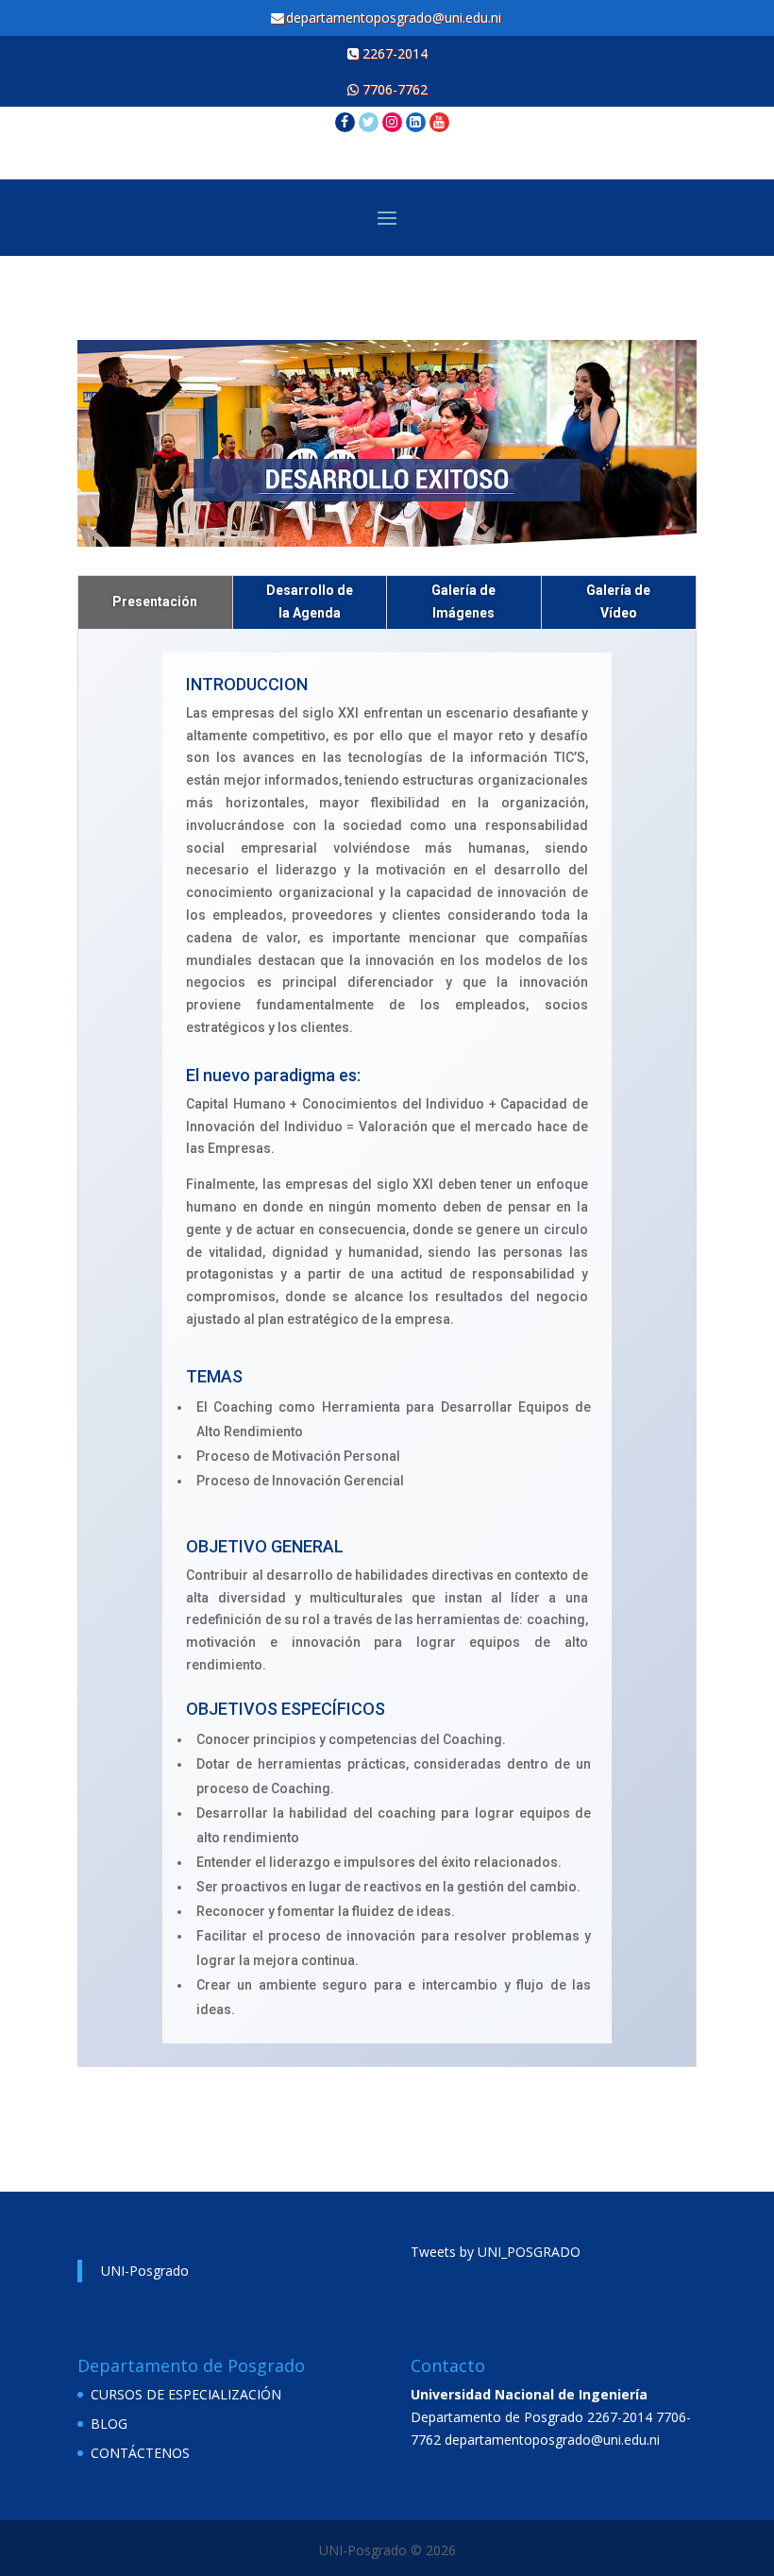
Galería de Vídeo (618, 602)
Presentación (155, 602)
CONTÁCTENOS (140, 2453)
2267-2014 (393, 53)
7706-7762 (393, 89)
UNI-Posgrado (145, 2271)
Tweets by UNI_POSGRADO (496, 2252)
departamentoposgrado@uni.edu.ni (395, 17)
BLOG (109, 2423)
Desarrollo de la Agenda (310, 602)
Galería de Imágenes (463, 602)
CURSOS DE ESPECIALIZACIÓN (186, 2394)
